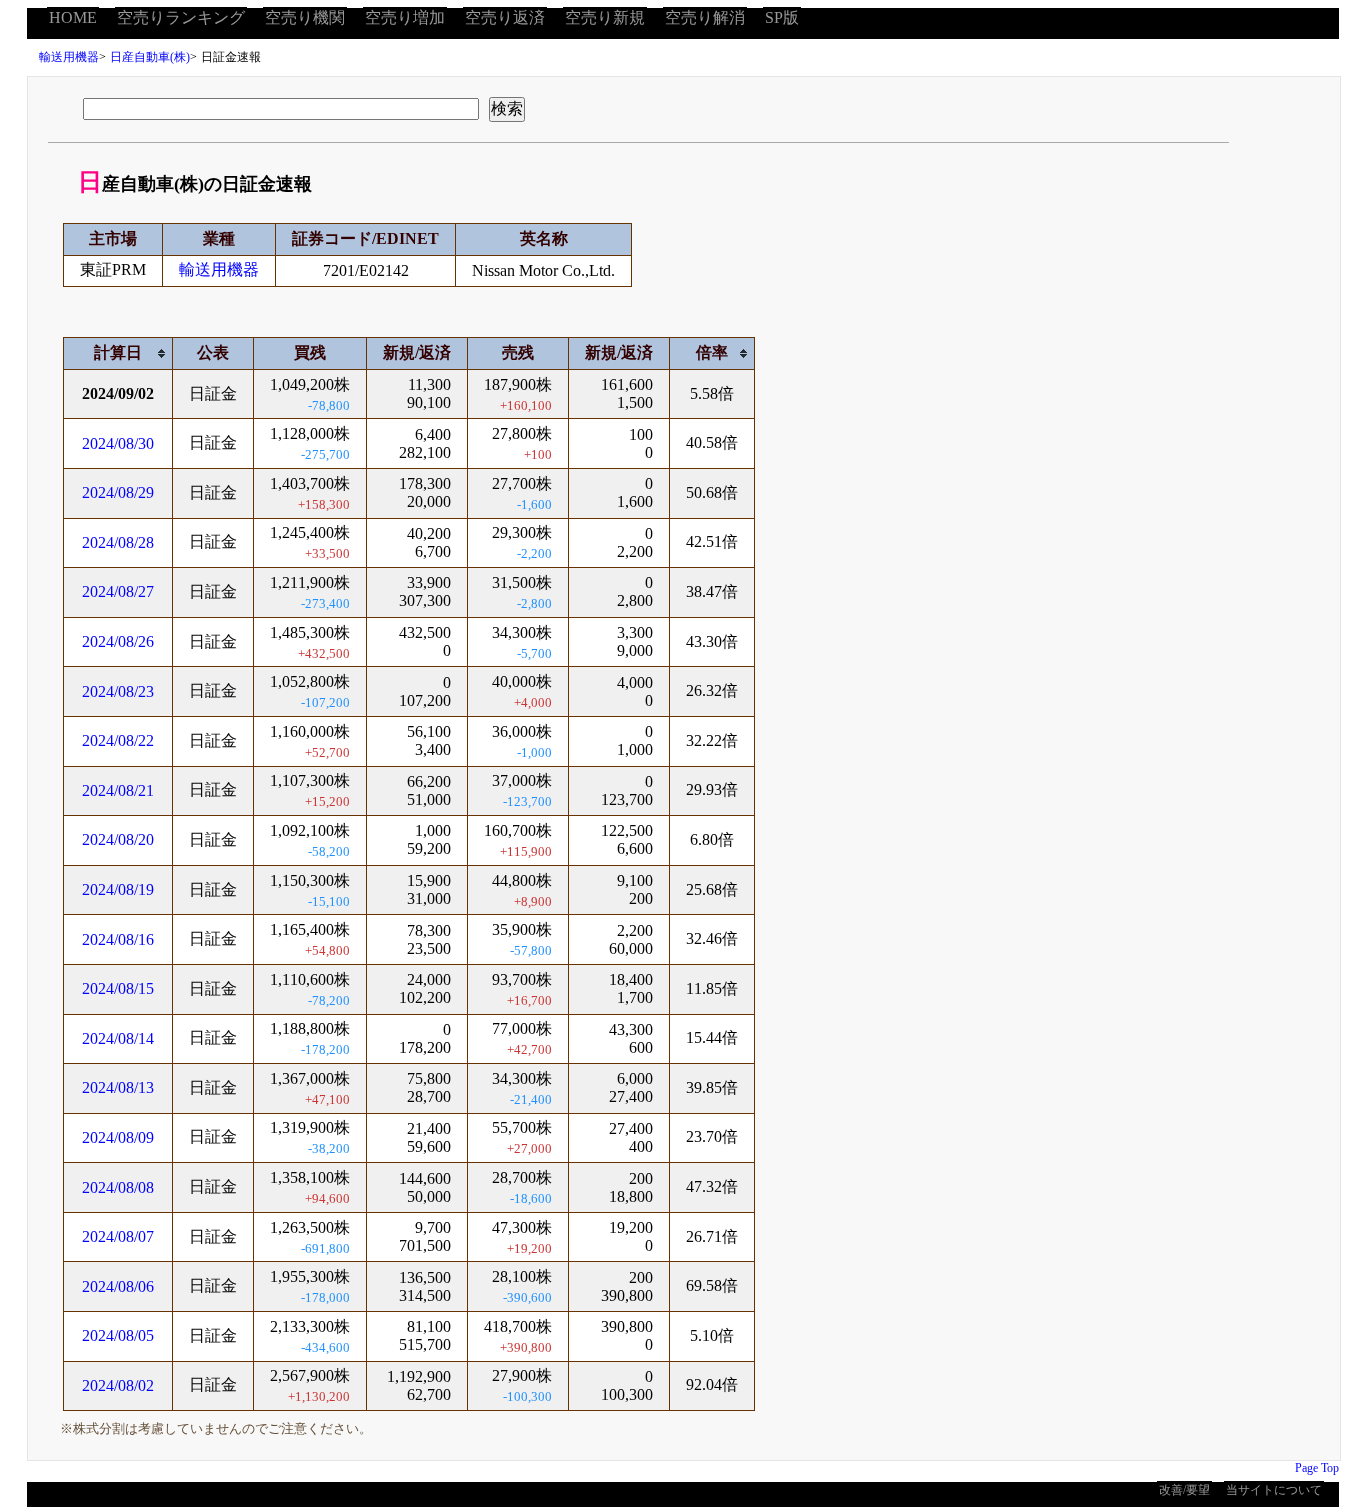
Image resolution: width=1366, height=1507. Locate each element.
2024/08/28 (118, 542)
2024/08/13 (118, 1087)
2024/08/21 (118, 790)
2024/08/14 (118, 1038)
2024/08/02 (118, 1385)
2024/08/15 (118, 988)
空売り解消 (705, 17)
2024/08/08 (118, 1187)
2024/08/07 (118, 1236)
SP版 (782, 17)
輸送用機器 (69, 57)
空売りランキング (181, 17)
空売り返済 (505, 17)
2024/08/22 (118, 740)
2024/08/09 (118, 1137)
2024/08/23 (118, 691)
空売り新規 (605, 17)
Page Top (1317, 1468)
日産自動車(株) (150, 57)
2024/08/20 (118, 839)
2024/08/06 (118, 1286)
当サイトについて (1274, 1490)
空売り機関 (305, 17)
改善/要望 (1184, 1490)
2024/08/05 (118, 1335)
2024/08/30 (118, 443)
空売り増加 (405, 17)
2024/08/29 (118, 492)
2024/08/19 (118, 889)
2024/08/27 (118, 591)
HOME (73, 17)
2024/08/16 (118, 939)
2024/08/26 (118, 641)
